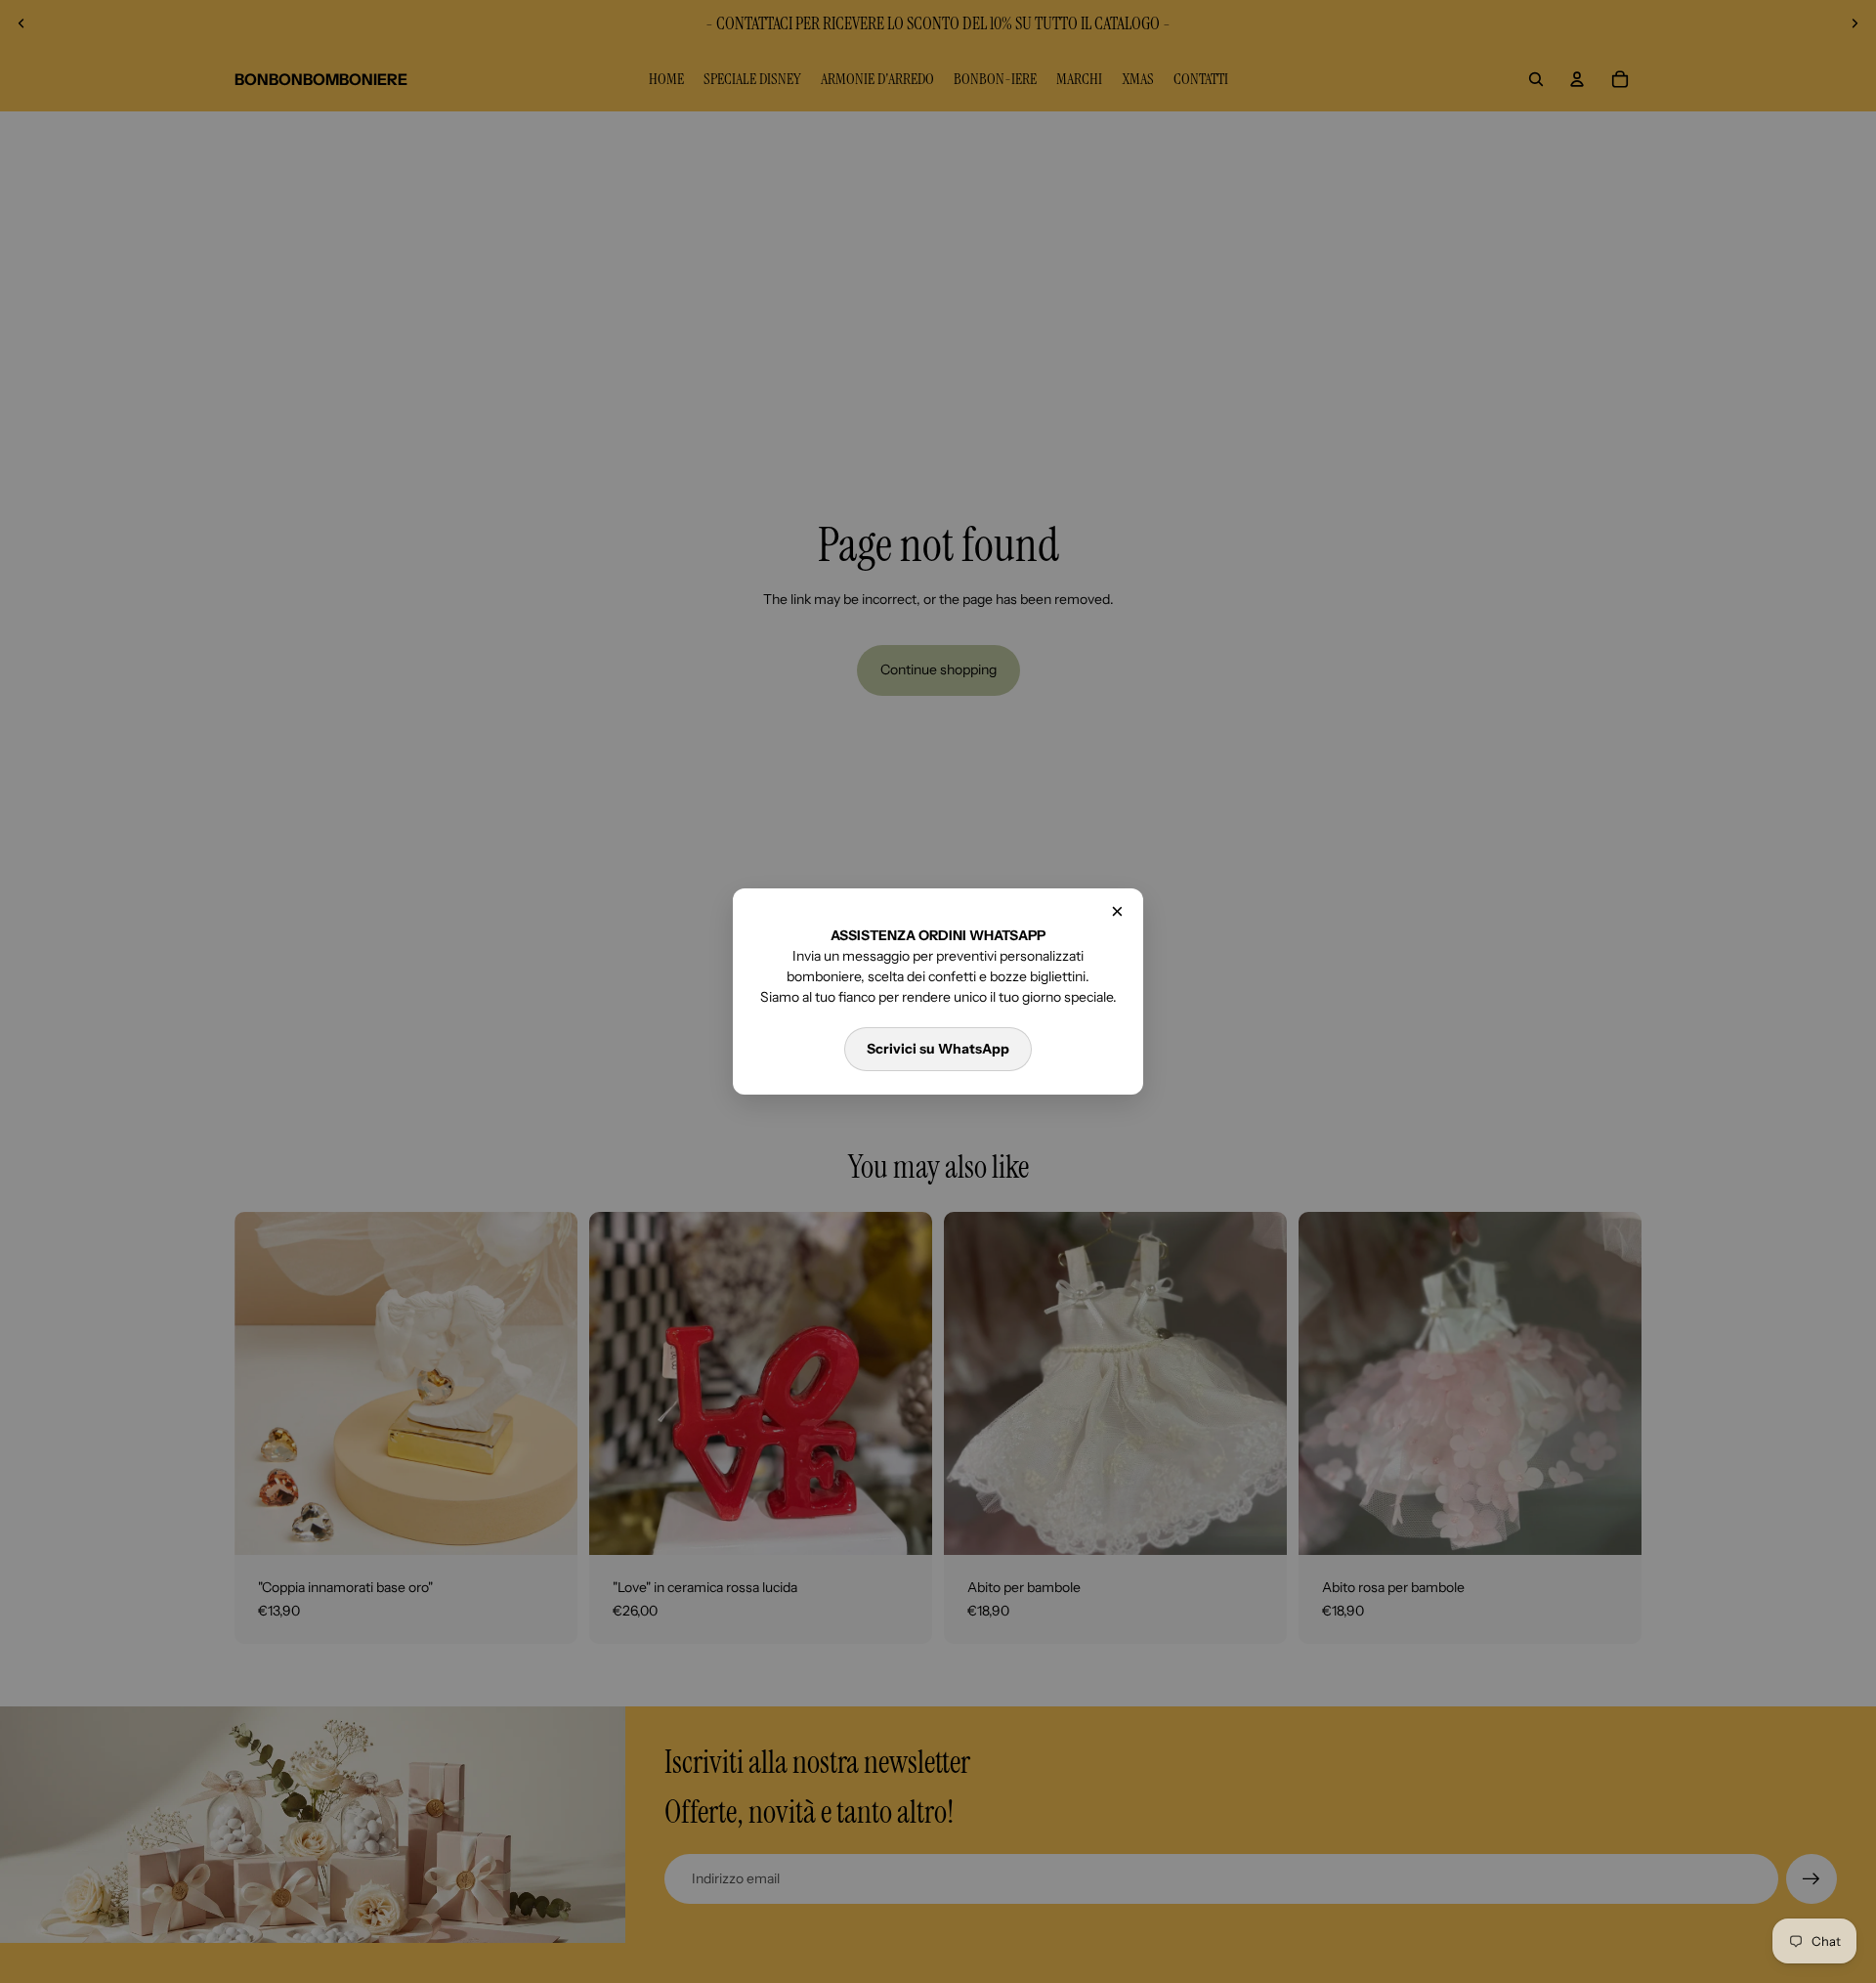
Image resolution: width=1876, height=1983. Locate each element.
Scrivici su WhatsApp (938, 1049)
